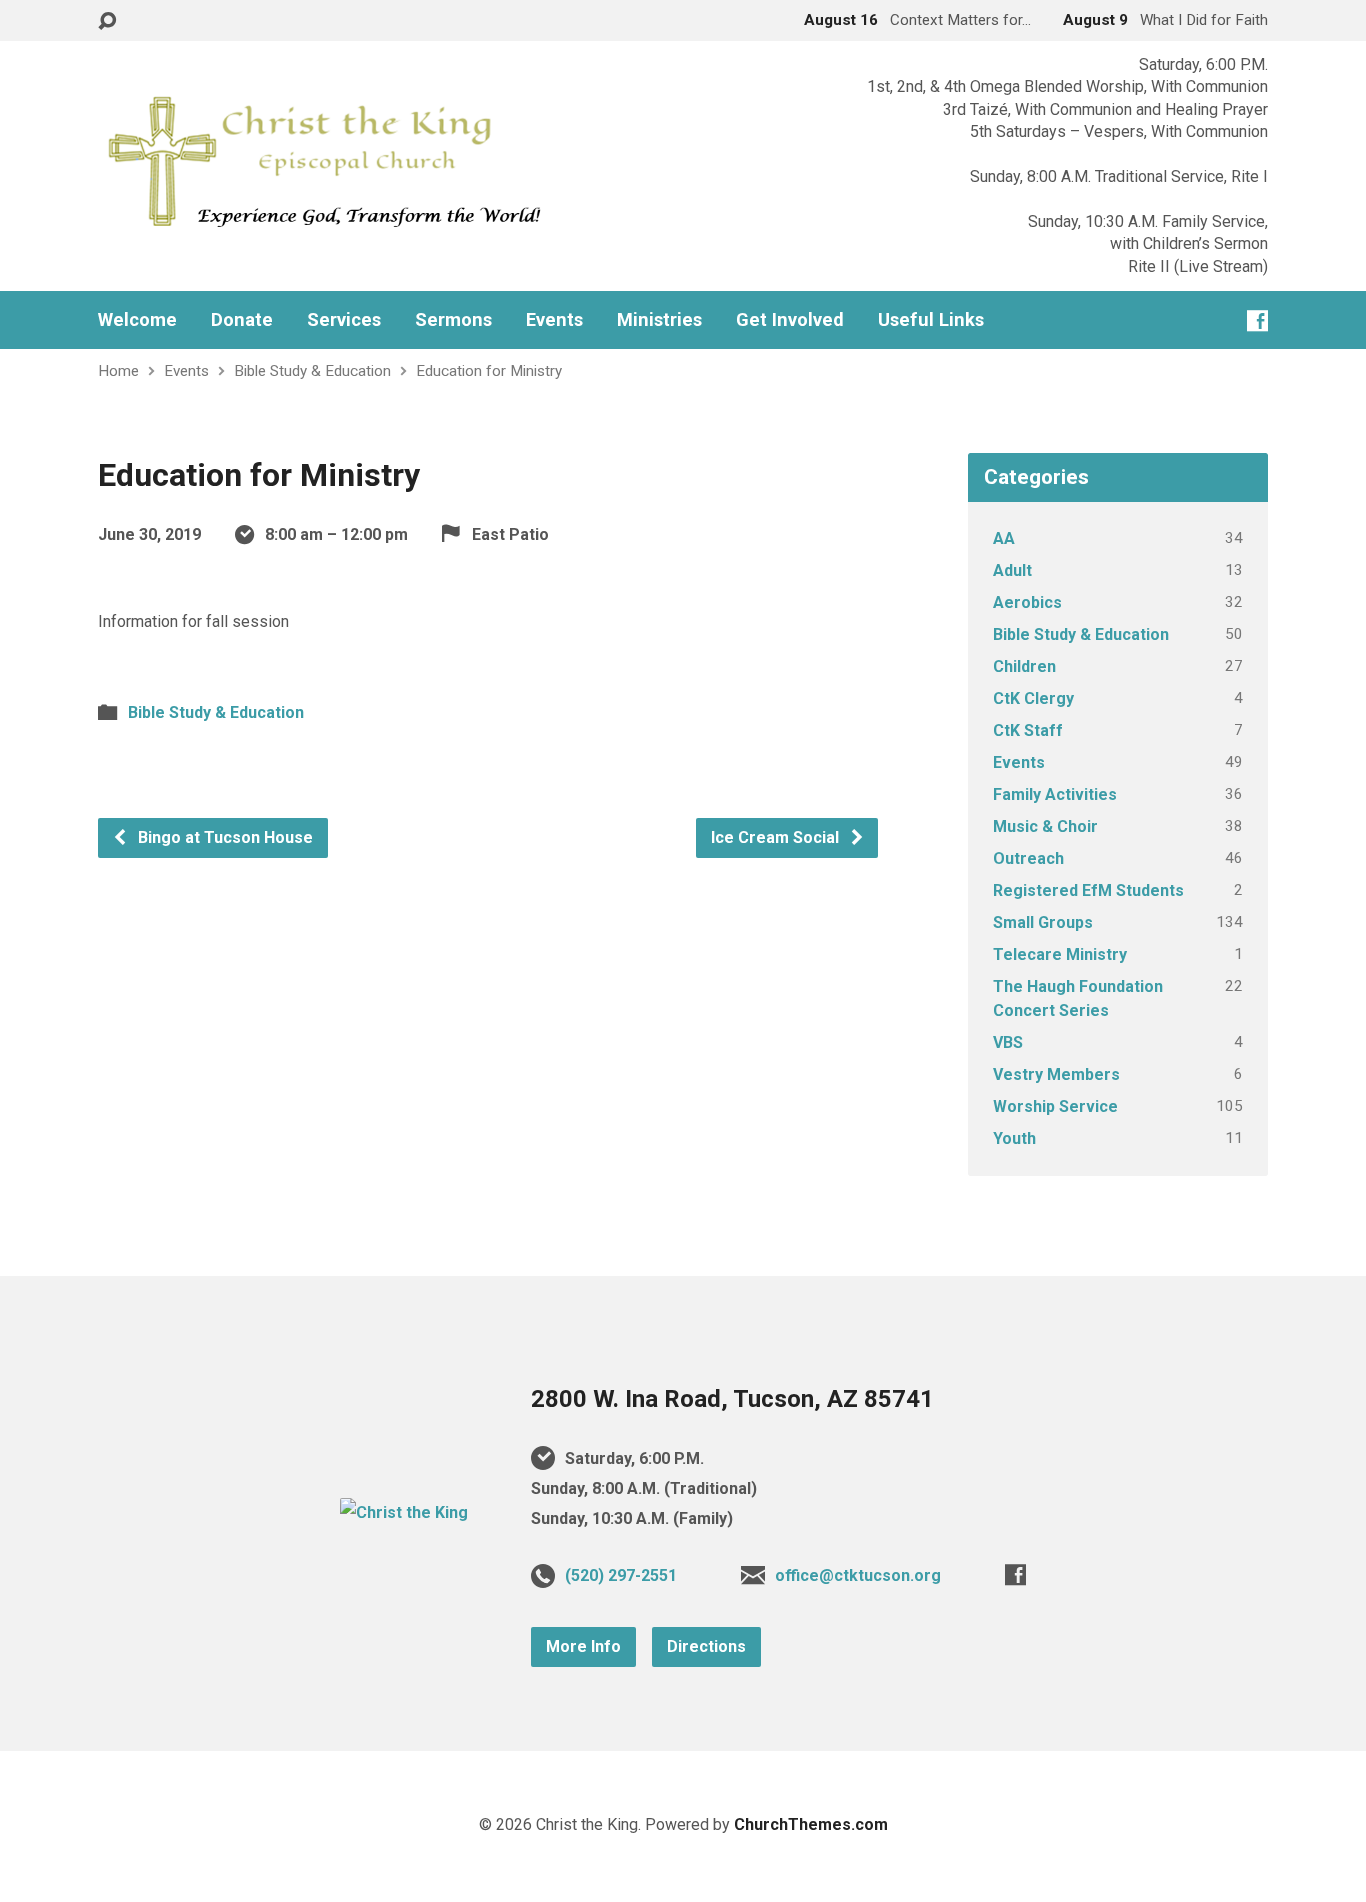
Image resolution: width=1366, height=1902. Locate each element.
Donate (242, 320)
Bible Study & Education (312, 371)
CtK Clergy (1033, 698)
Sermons (453, 320)
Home (118, 371)
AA (1004, 538)
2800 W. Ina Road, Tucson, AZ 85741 (732, 1399)
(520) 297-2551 (621, 1575)
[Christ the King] (404, 1512)
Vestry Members (1056, 1074)
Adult (1012, 570)
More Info (583, 1646)
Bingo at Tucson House (223, 837)
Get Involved (790, 320)
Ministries (659, 320)
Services (344, 320)
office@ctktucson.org (858, 1575)
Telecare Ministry (1060, 954)
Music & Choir (1045, 826)
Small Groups (1043, 922)
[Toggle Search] (107, 21)
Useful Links (931, 320)
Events (554, 320)
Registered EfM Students (1088, 890)
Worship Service (1055, 1106)
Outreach (1028, 858)
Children (1024, 666)
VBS (1008, 1042)
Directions (706, 1646)
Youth (1014, 1138)
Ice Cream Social (777, 837)
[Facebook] (1257, 320)
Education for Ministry (489, 371)
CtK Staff (1028, 730)
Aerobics (1027, 602)
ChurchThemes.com (811, 1824)
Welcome (137, 320)
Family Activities (1055, 794)
